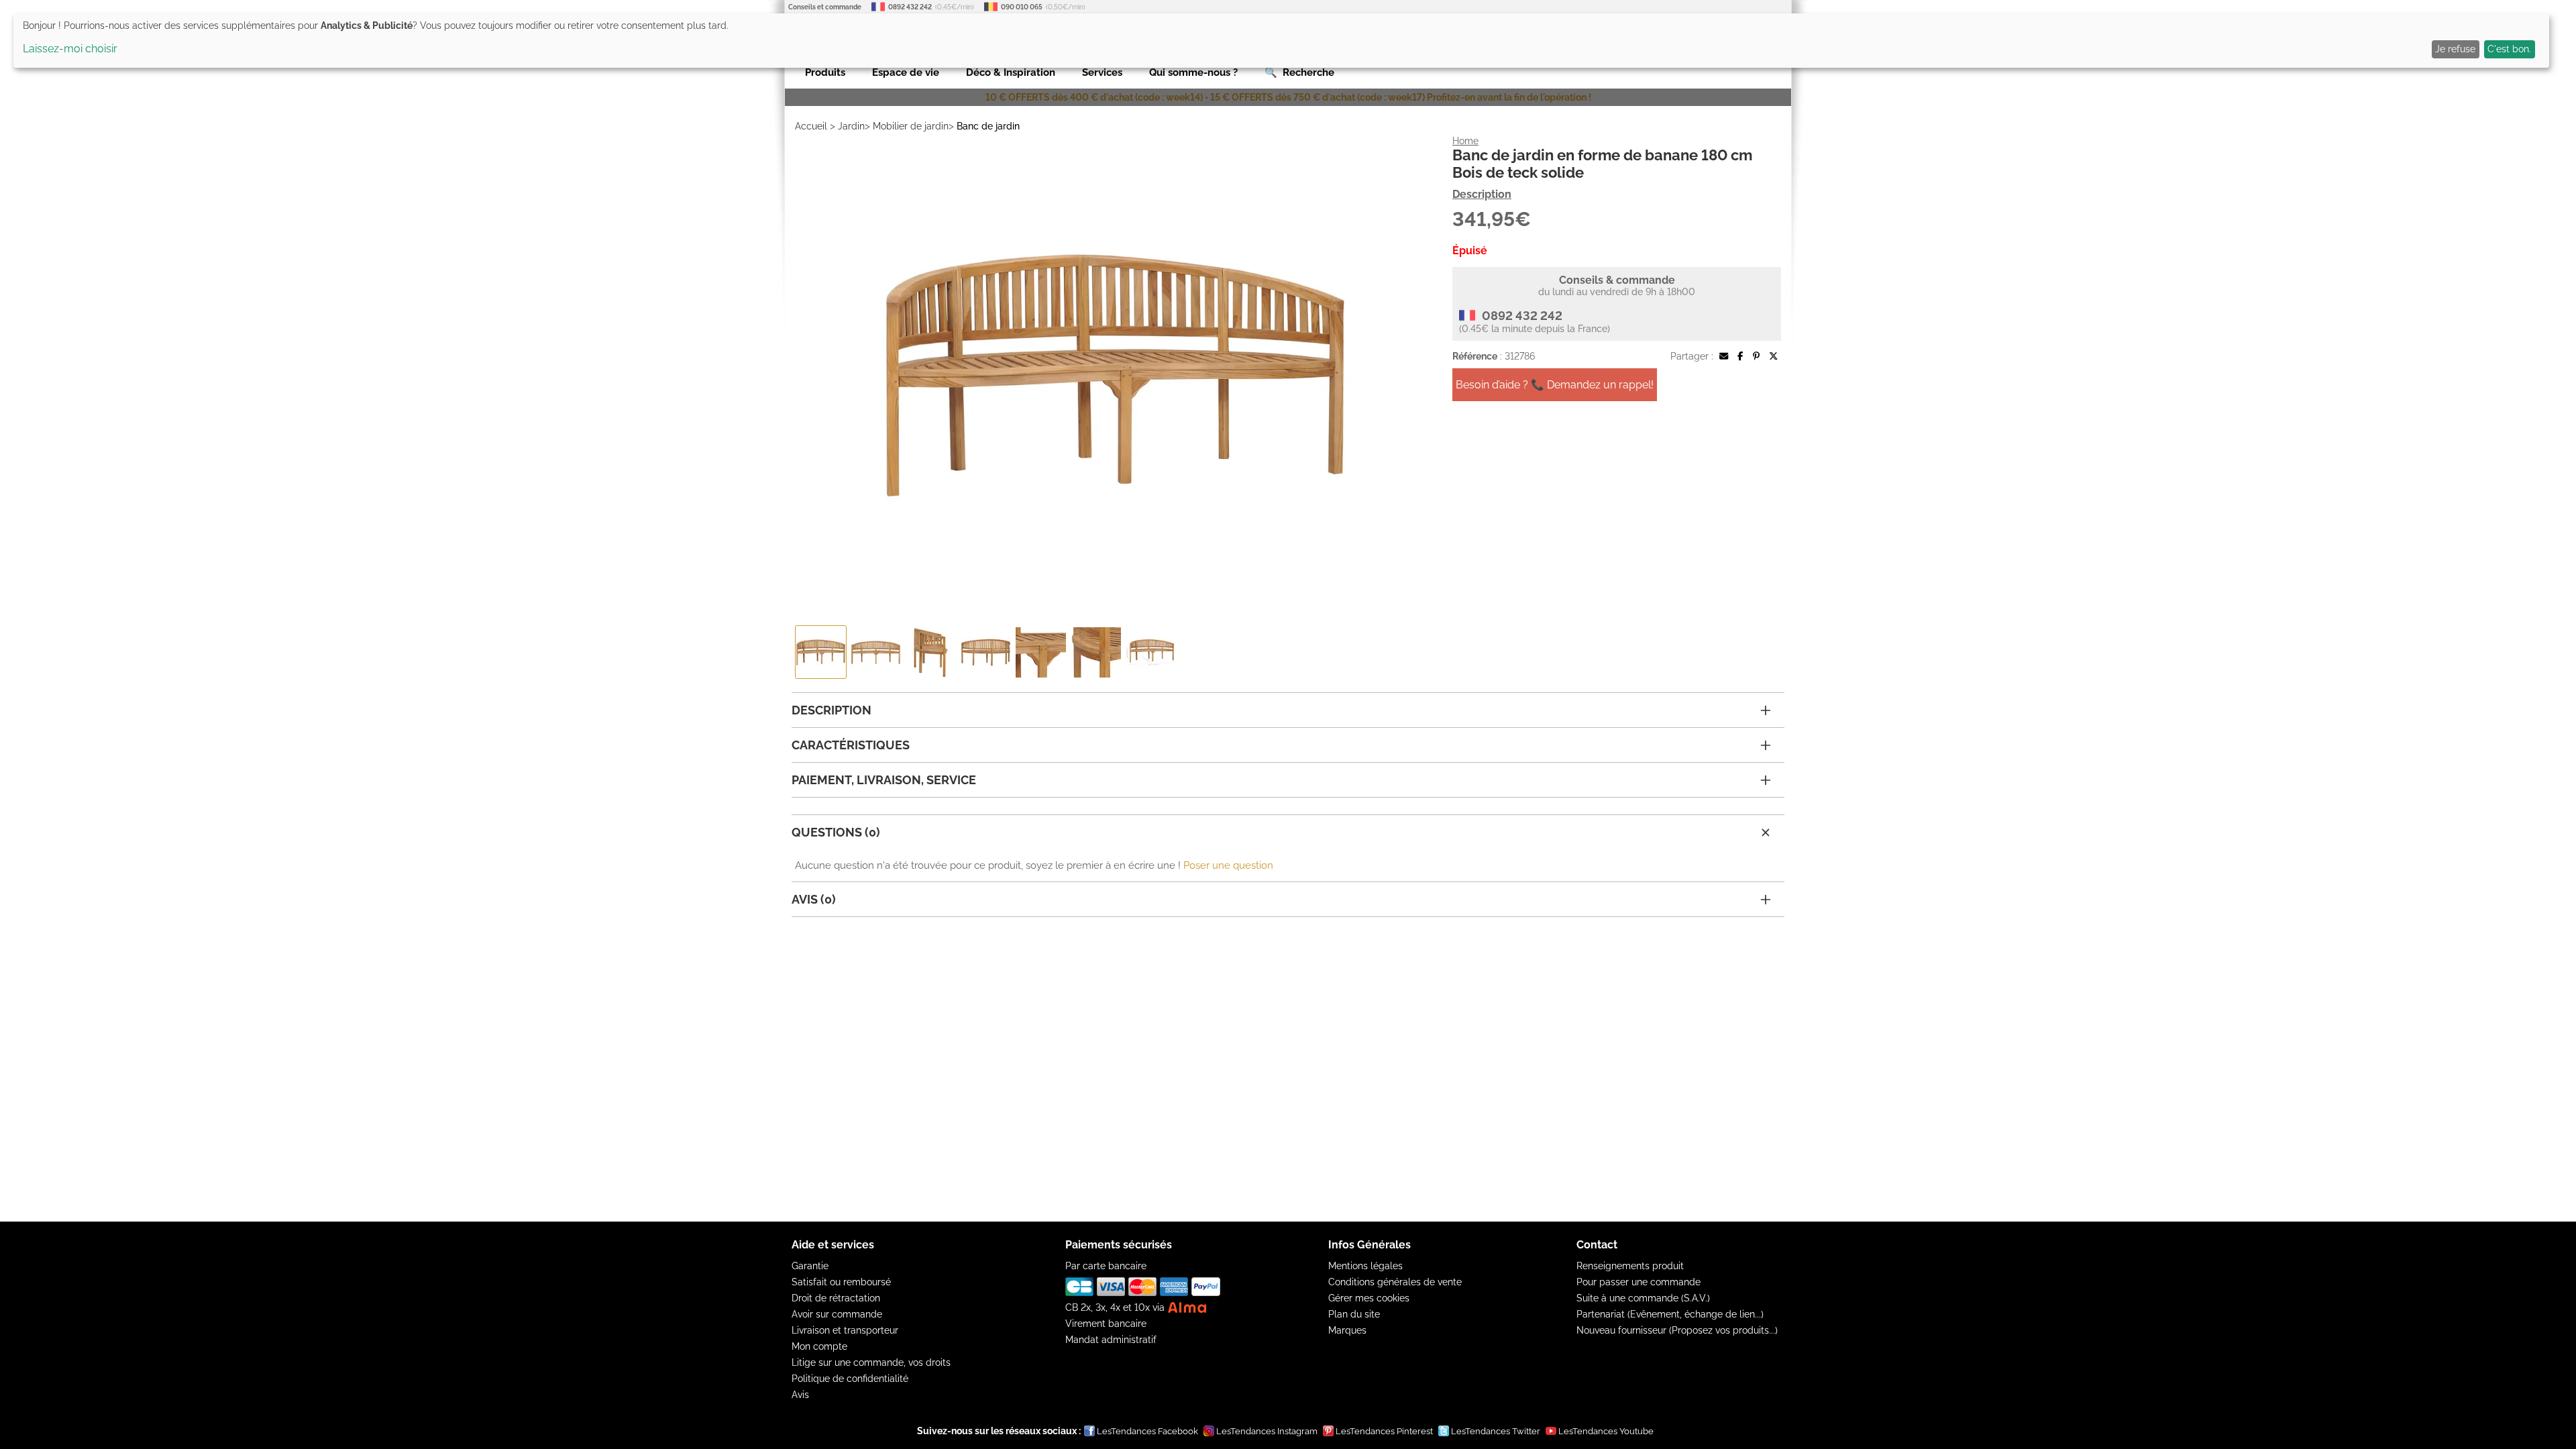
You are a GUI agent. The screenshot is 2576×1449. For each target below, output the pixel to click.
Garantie (810, 1266)
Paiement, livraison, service (884, 780)
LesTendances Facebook (1147, 1431)
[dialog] (1281, 41)
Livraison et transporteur (845, 1330)
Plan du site (1354, 1314)
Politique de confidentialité (850, 1379)
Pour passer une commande (1639, 1282)
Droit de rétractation (836, 1298)
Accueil (811, 126)
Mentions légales (1365, 1266)
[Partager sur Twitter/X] (1773, 356)
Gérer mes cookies (1369, 1298)
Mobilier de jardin (911, 126)
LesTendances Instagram (1267, 1431)
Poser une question (1228, 865)
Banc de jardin (988, 126)
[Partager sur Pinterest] (1756, 356)
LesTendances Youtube (1606, 1431)
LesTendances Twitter (1496, 1431)
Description (1482, 194)
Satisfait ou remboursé (841, 1282)
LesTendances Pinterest (1384, 1431)
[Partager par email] (1724, 356)
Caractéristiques (851, 745)
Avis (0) (814, 899)
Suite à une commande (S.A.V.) (1643, 1298)
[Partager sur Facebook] (1740, 356)
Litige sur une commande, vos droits (871, 1362)
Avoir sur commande (837, 1314)
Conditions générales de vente (1395, 1282)
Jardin (851, 126)
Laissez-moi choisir (70, 49)
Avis (800, 1395)
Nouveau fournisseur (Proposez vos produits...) (1677, 1330)
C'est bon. (2509, 49)
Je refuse (2455, 49)
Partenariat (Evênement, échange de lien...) (1670, 1314)
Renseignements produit (1630, 1266)
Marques (1347, 1330)
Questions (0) (836, 832)
